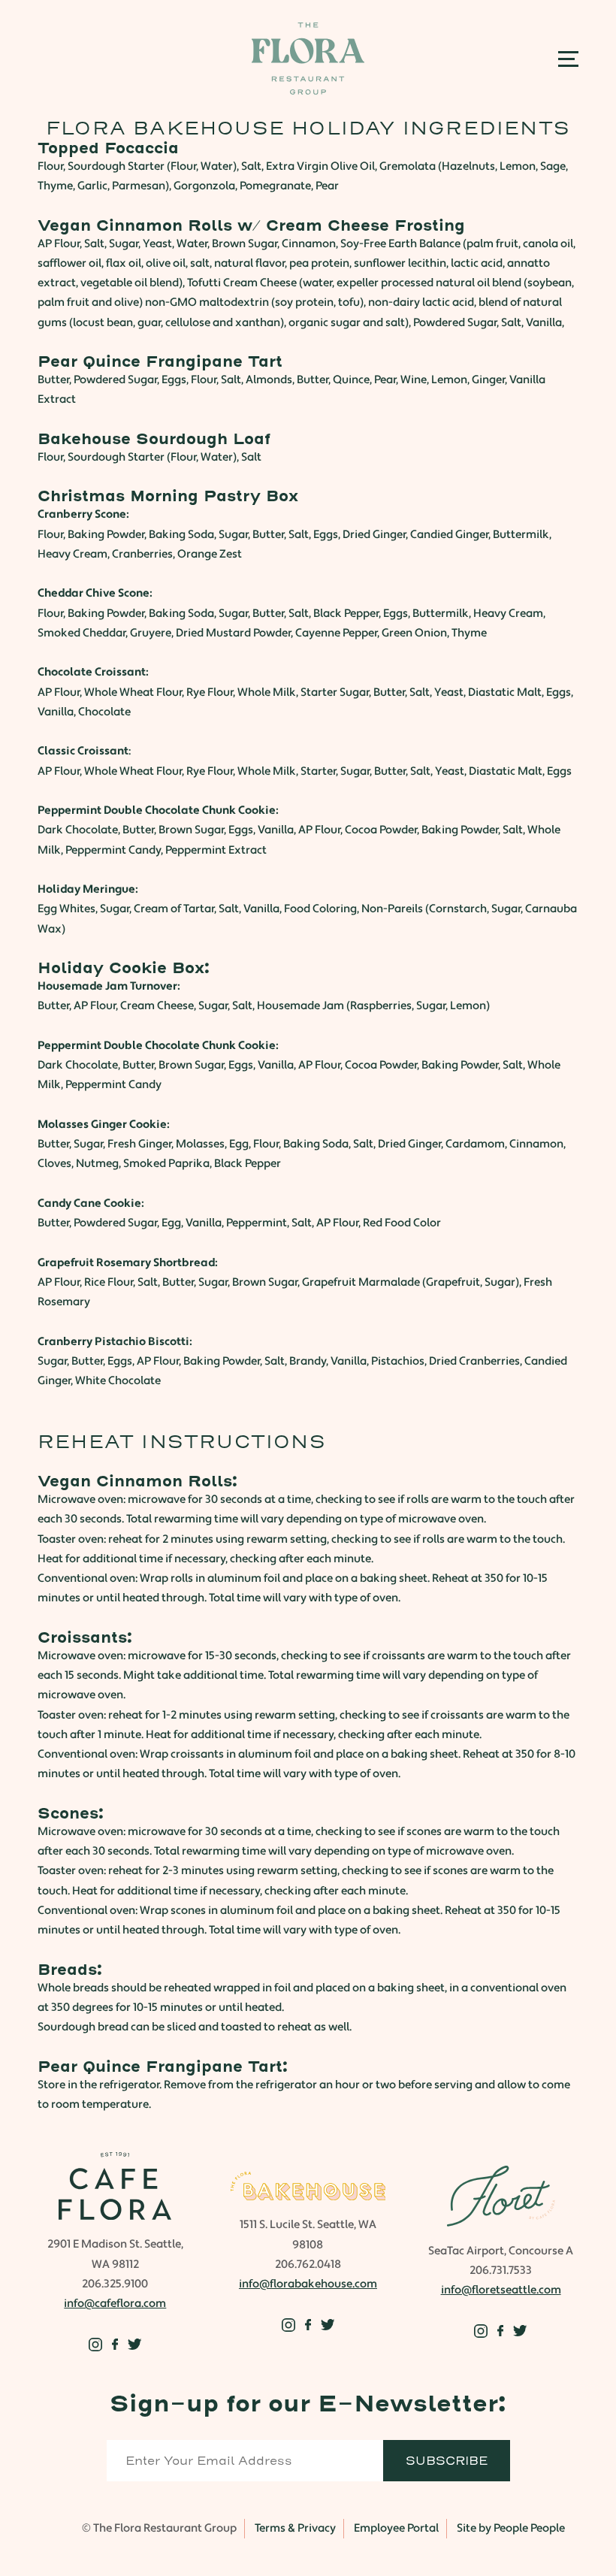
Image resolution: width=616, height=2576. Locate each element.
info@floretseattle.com (501, 2290)
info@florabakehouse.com (308, 2284)
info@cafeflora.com (115, 2304)
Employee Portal (396, 2528)
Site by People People (511, 2528)
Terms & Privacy (295, 2528)
